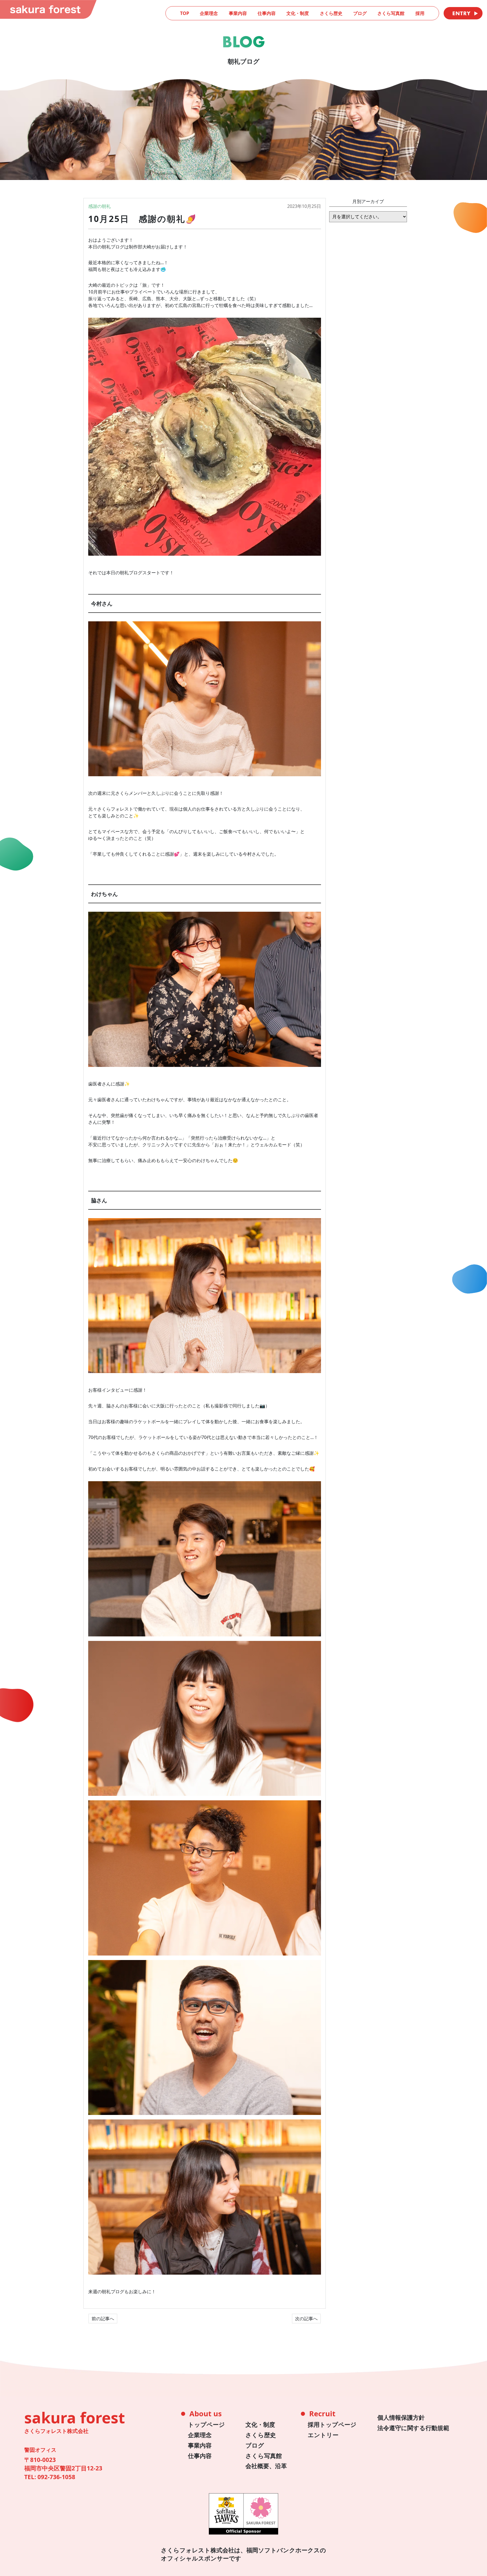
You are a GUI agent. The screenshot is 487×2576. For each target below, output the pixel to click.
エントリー (323, 2435)
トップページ (206, 2424)
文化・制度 (298, 13)
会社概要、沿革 (266, 2466)
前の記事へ (103, 2319)
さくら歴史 (331, 13)
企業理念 (209, 13)
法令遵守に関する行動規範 (413, 2428)
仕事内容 (267, 13)
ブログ (360, 13)
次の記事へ (306, 2319)
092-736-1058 (56, 2477)
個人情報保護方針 (401, 2417)
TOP (185, 13)
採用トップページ (332, 2424)
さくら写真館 (391, 13)
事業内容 (238, 13)
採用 (420, 13)
